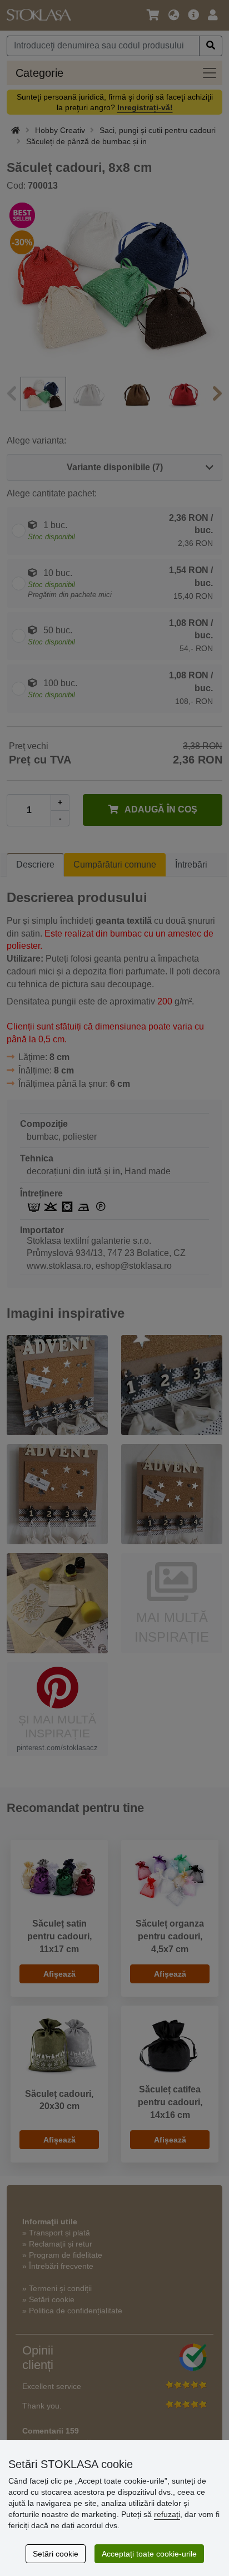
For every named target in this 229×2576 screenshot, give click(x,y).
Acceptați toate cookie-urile (149, 2554)
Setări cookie (56, 2554)
